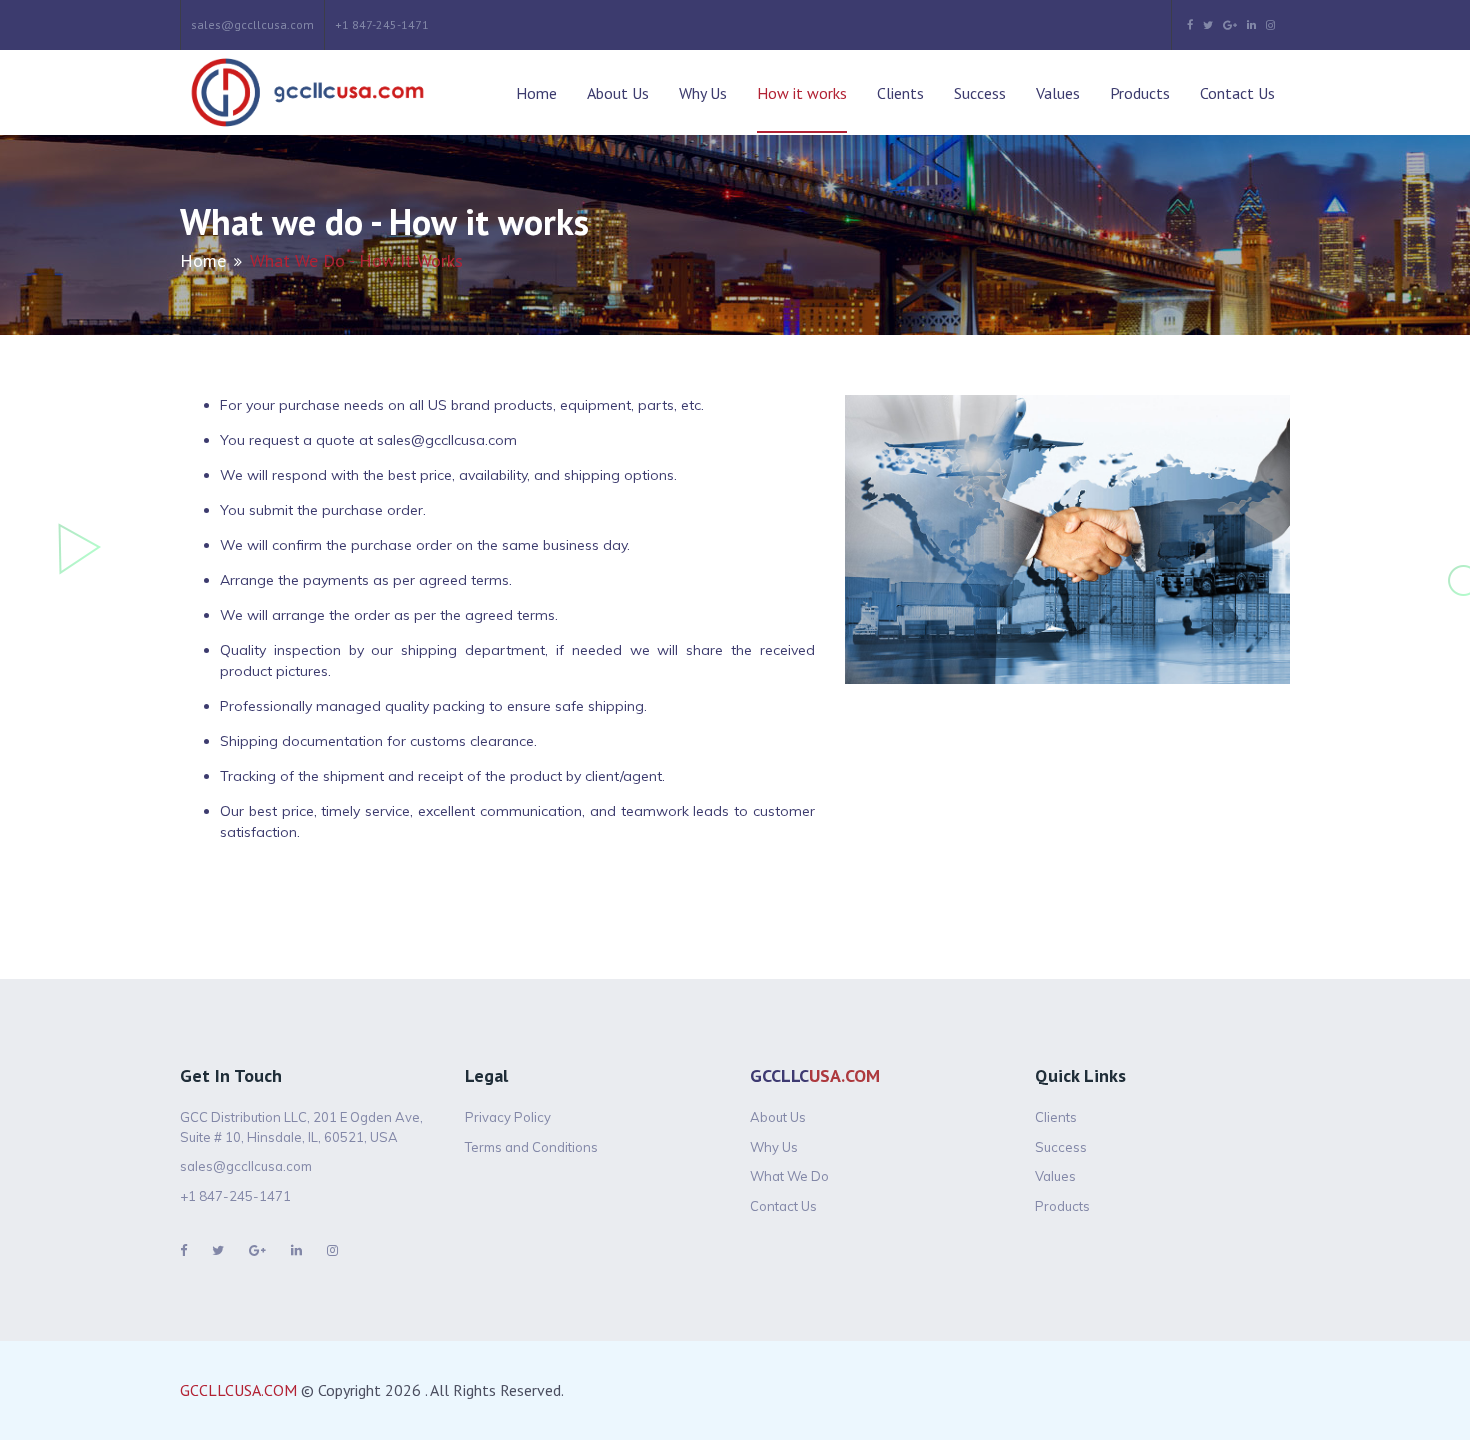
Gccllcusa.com (238, 1390)
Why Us (703, 93)
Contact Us (1237, 93)
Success (980, 93)
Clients (900, 93)
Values (1058, 93)
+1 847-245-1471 (382, 24)
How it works (802, 93)
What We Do (789, 1176)
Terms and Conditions (531, 1147)
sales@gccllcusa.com (252, 24)
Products (1140, 93)
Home (536, 93)
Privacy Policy (508, 1117)
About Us (618, 93)
